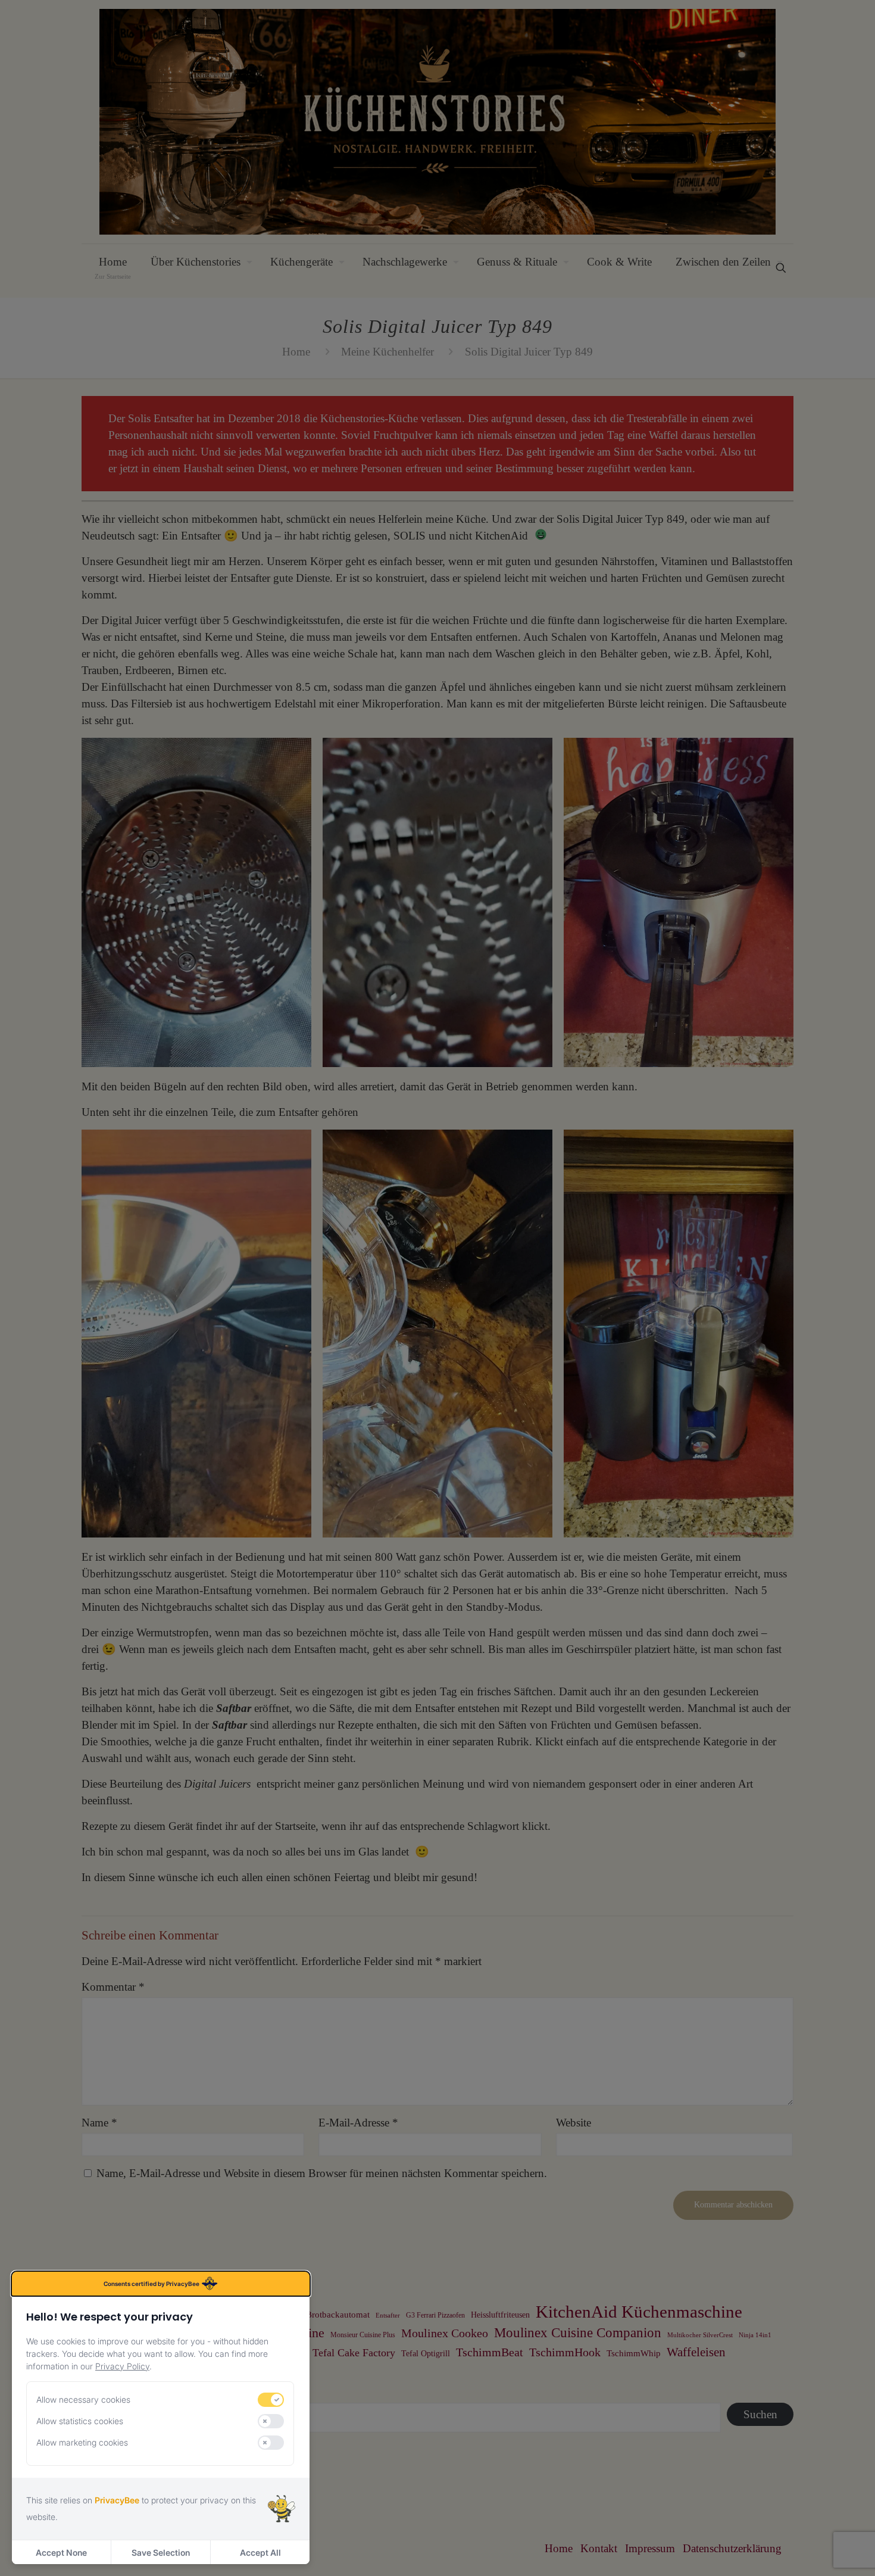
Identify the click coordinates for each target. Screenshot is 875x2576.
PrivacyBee (117, 2500)
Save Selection (161, 2552)
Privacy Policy (122, 2366)
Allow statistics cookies (80, 2421)
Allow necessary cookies (83, 2399)
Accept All (260, 2552)
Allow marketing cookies (82, 2442)
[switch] (271, 2400)
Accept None (61, 2552)
